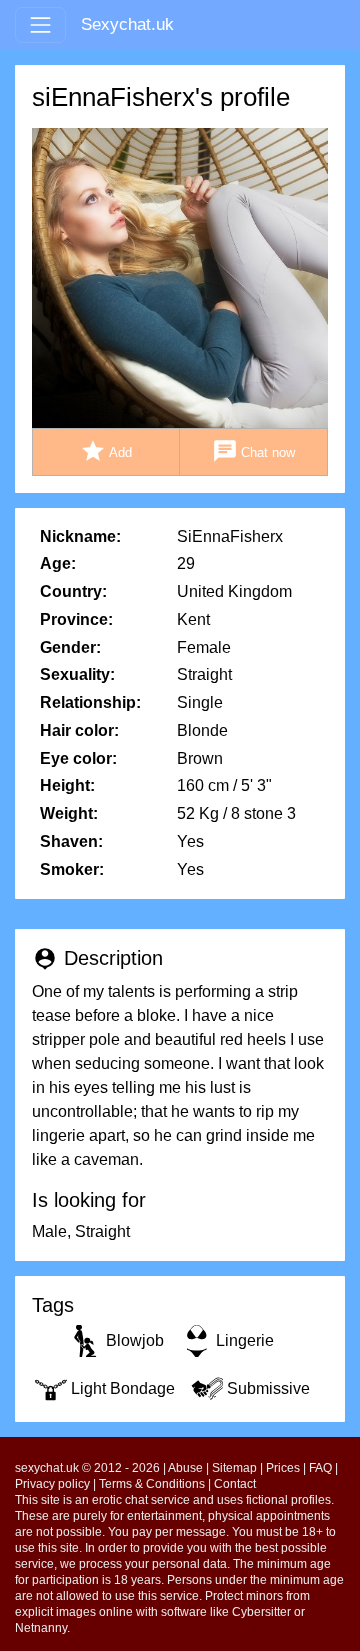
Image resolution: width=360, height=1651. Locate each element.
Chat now (254, 451)
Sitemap (234, 1468)
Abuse (185, 1468)
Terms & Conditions (152, 1484)
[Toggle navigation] (40, 24)
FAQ (320, 1468)
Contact (235, 1484)
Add (106, 451)
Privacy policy (52, 1484)
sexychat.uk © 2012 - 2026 (87, 1468)
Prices (283, 1468)
